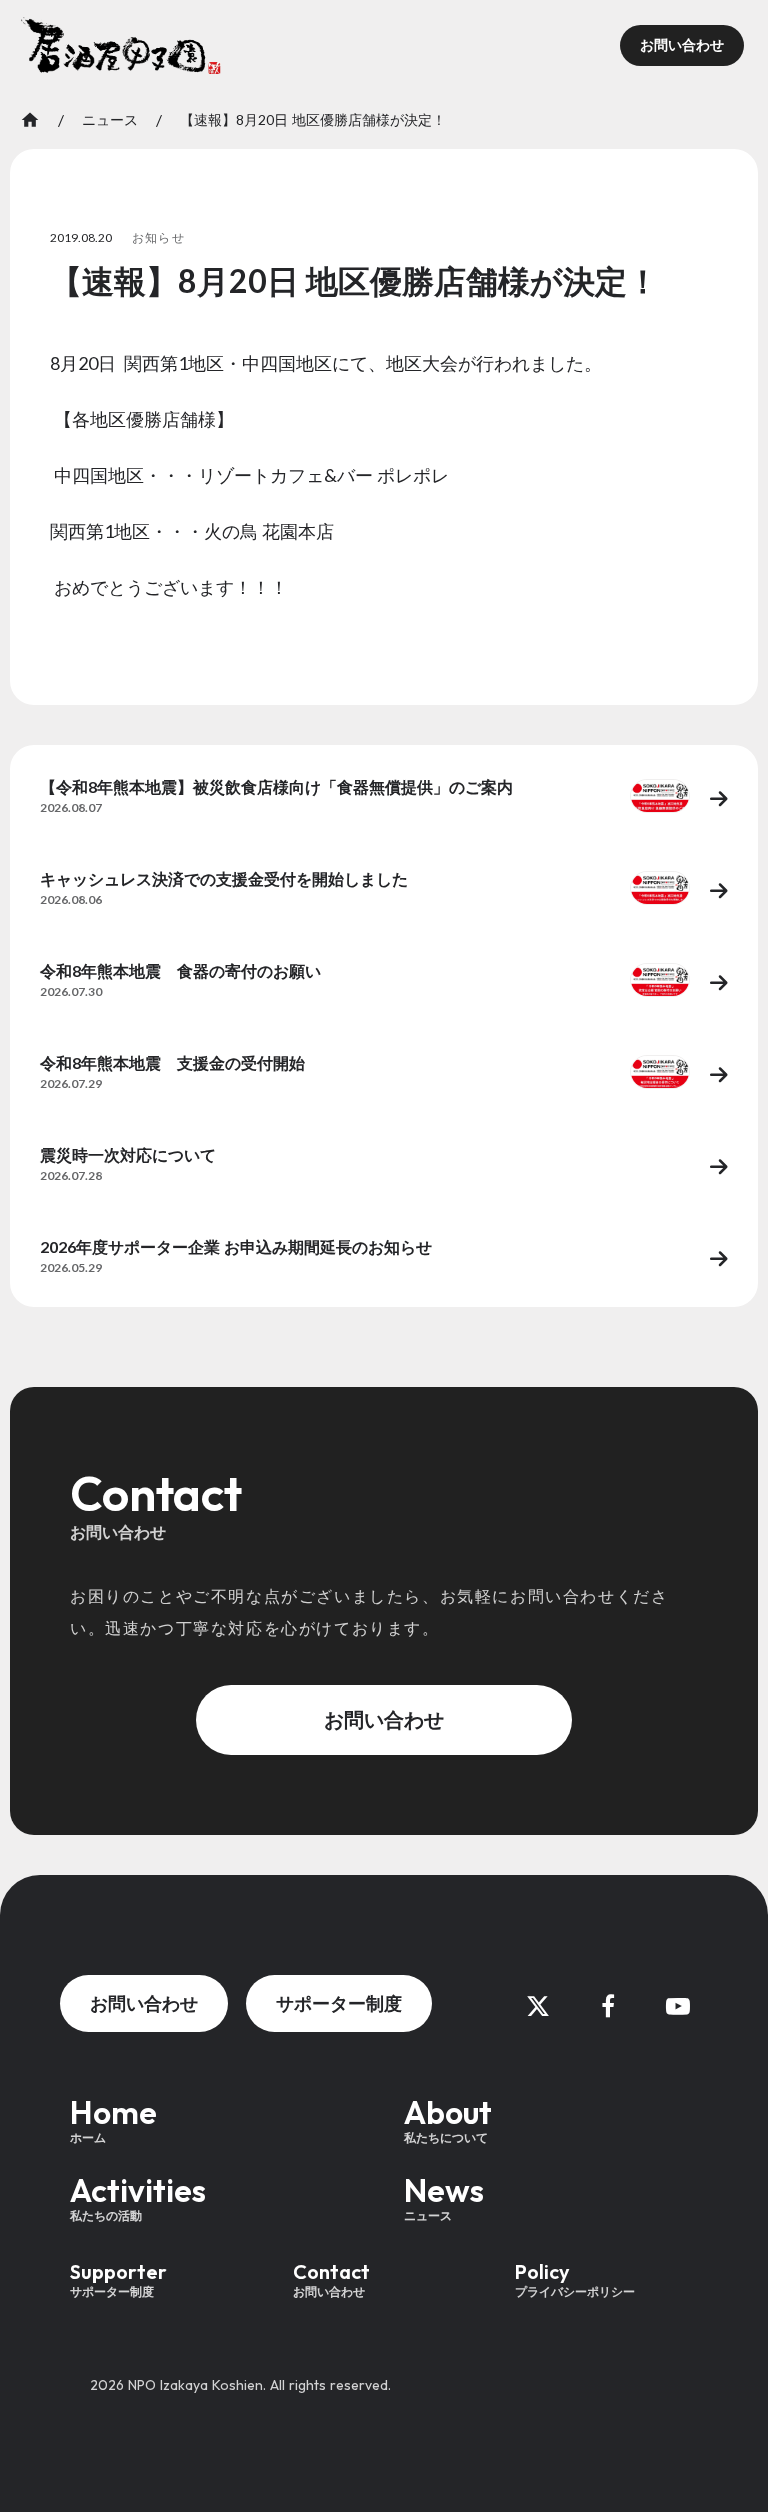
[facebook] (608, 2006)
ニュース (110, 119)
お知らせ (158, 238)
